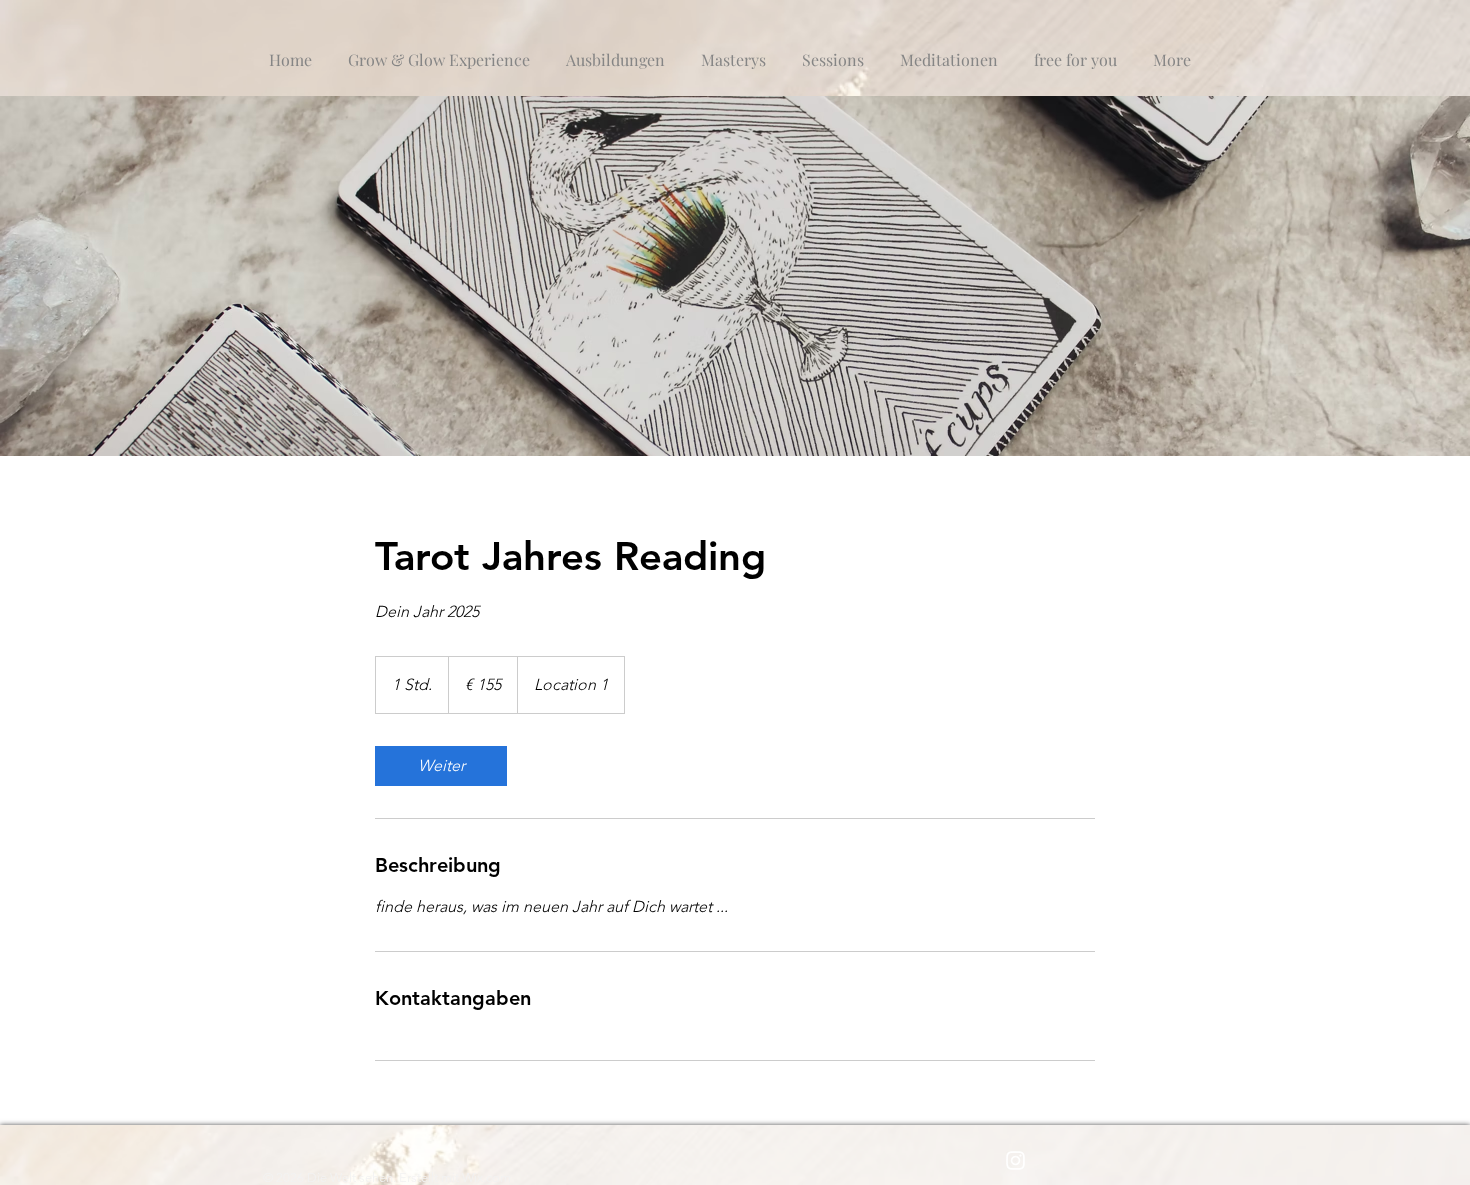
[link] (441, 766)
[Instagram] (1015, 1160)
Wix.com (486, 1177)
